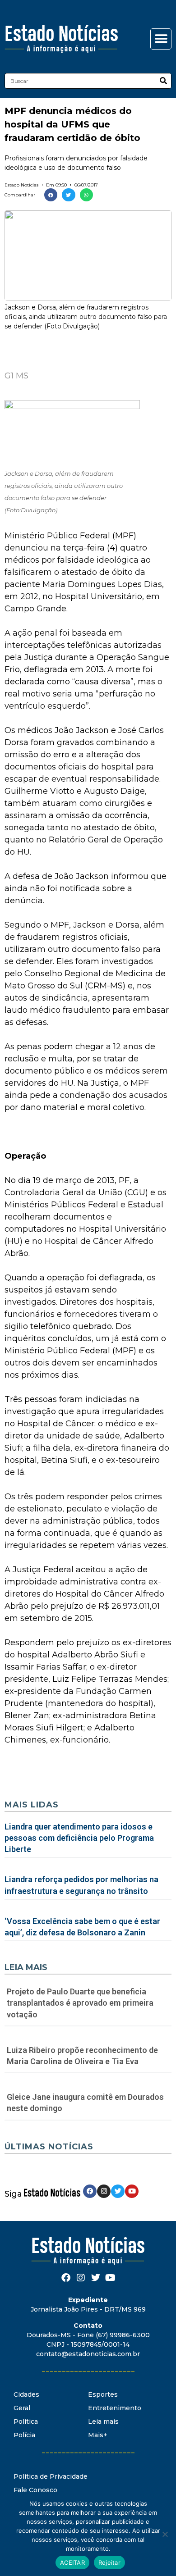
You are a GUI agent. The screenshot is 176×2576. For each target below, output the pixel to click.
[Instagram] (104, 2191)
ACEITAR (72, 2562)
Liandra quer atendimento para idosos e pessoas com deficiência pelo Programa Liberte (79, 1838)
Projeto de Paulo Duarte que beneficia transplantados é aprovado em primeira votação (80, 2003)
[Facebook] (90, 2191)
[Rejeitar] (165, 2534)
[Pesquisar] (163, 81)
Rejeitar (109, 2562)
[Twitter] (118, 2191)
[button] (161, 39)
